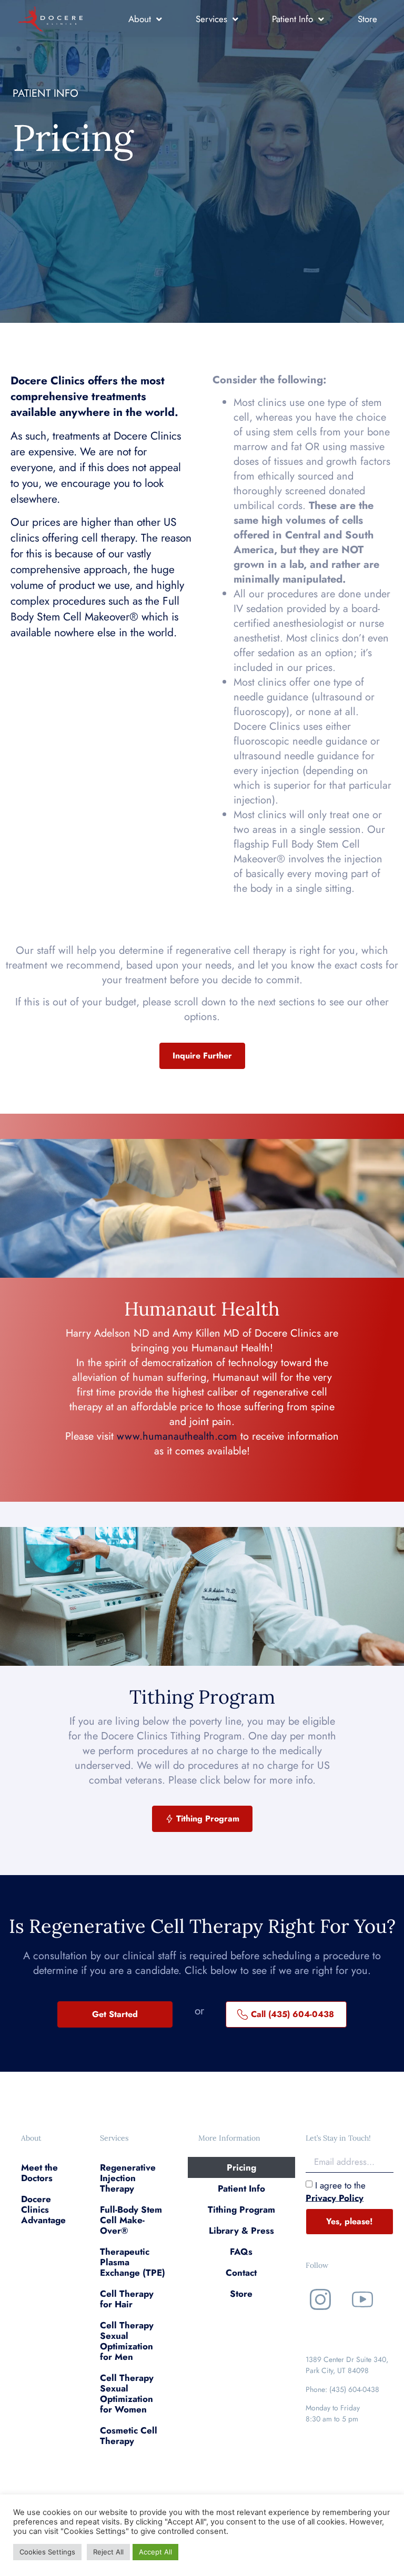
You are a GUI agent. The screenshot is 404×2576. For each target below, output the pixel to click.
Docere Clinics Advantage (43, 2210)
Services (211, 19)
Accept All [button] (155, 2552)
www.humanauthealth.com (177, 1436)
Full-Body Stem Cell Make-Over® (131, 2220)
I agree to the (336, 2191)
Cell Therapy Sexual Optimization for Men (127, 2341)
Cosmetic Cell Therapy (129, 2436)
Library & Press (241, 2231)
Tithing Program (241, 2210)
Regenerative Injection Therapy (128, 2178)
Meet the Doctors (39, 2173)
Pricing (241, 2167)
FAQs (241, 2252)
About (140, 19)
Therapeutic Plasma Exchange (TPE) (133, 2262)
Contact (241, 2273)
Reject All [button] (108, 2552)
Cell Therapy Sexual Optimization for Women (127, 2394)
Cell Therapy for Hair (127, 2299)
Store (367, 19)
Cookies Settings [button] (47, 2552)
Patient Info (292, 19)
